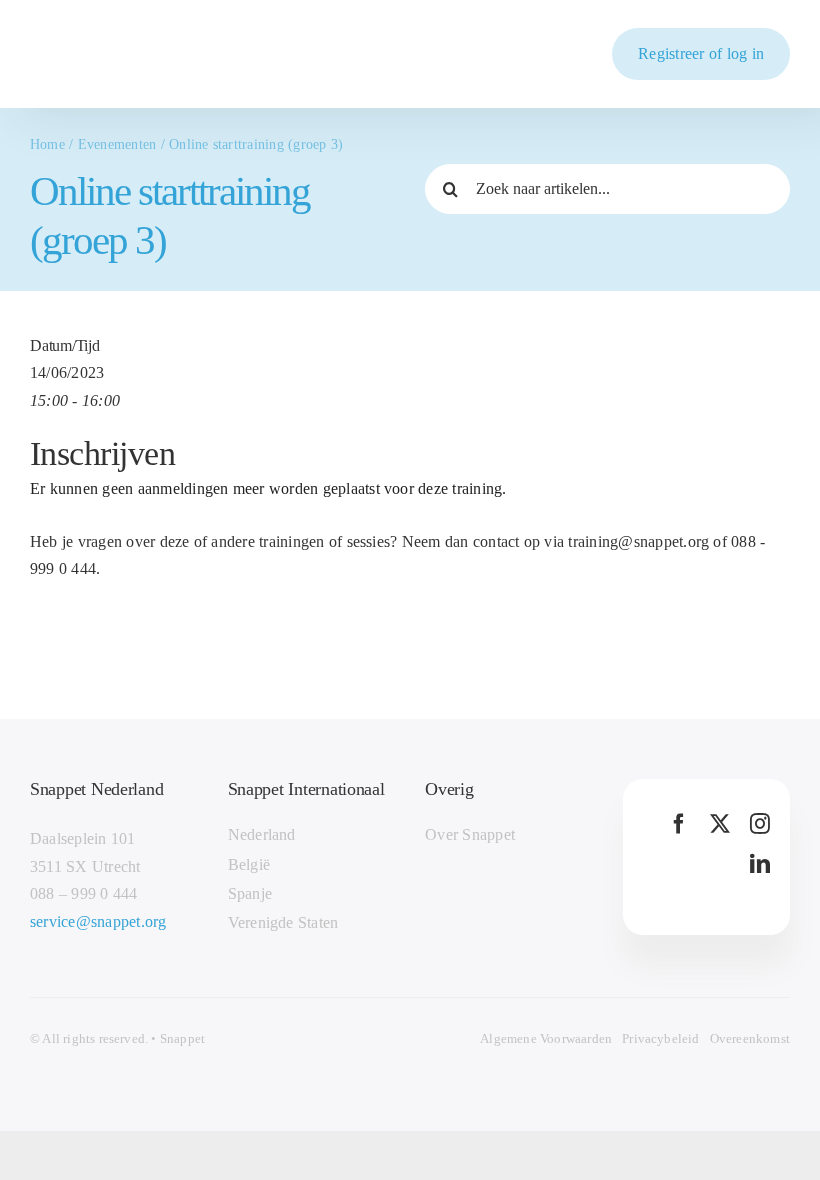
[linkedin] (760, 864)
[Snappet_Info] (94, 47)
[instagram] (760, 824)
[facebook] (679, 824)
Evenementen (117, 144)
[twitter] (720, 824)
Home (47, 144)
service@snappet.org (98, 921)
